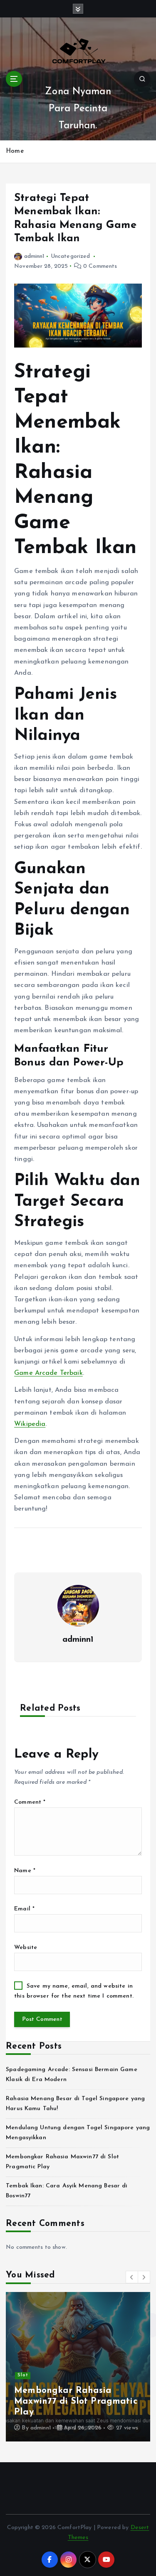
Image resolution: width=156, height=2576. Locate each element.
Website (26, 1948)
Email (24, 1909)
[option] (78, 2367)
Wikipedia (30, 1424)
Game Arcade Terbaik (48, 1373)
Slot (23, 2375)
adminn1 (34, 256)
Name (25, 1871)
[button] (132, 2277)
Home (15, 151)
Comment (30, 1802)
